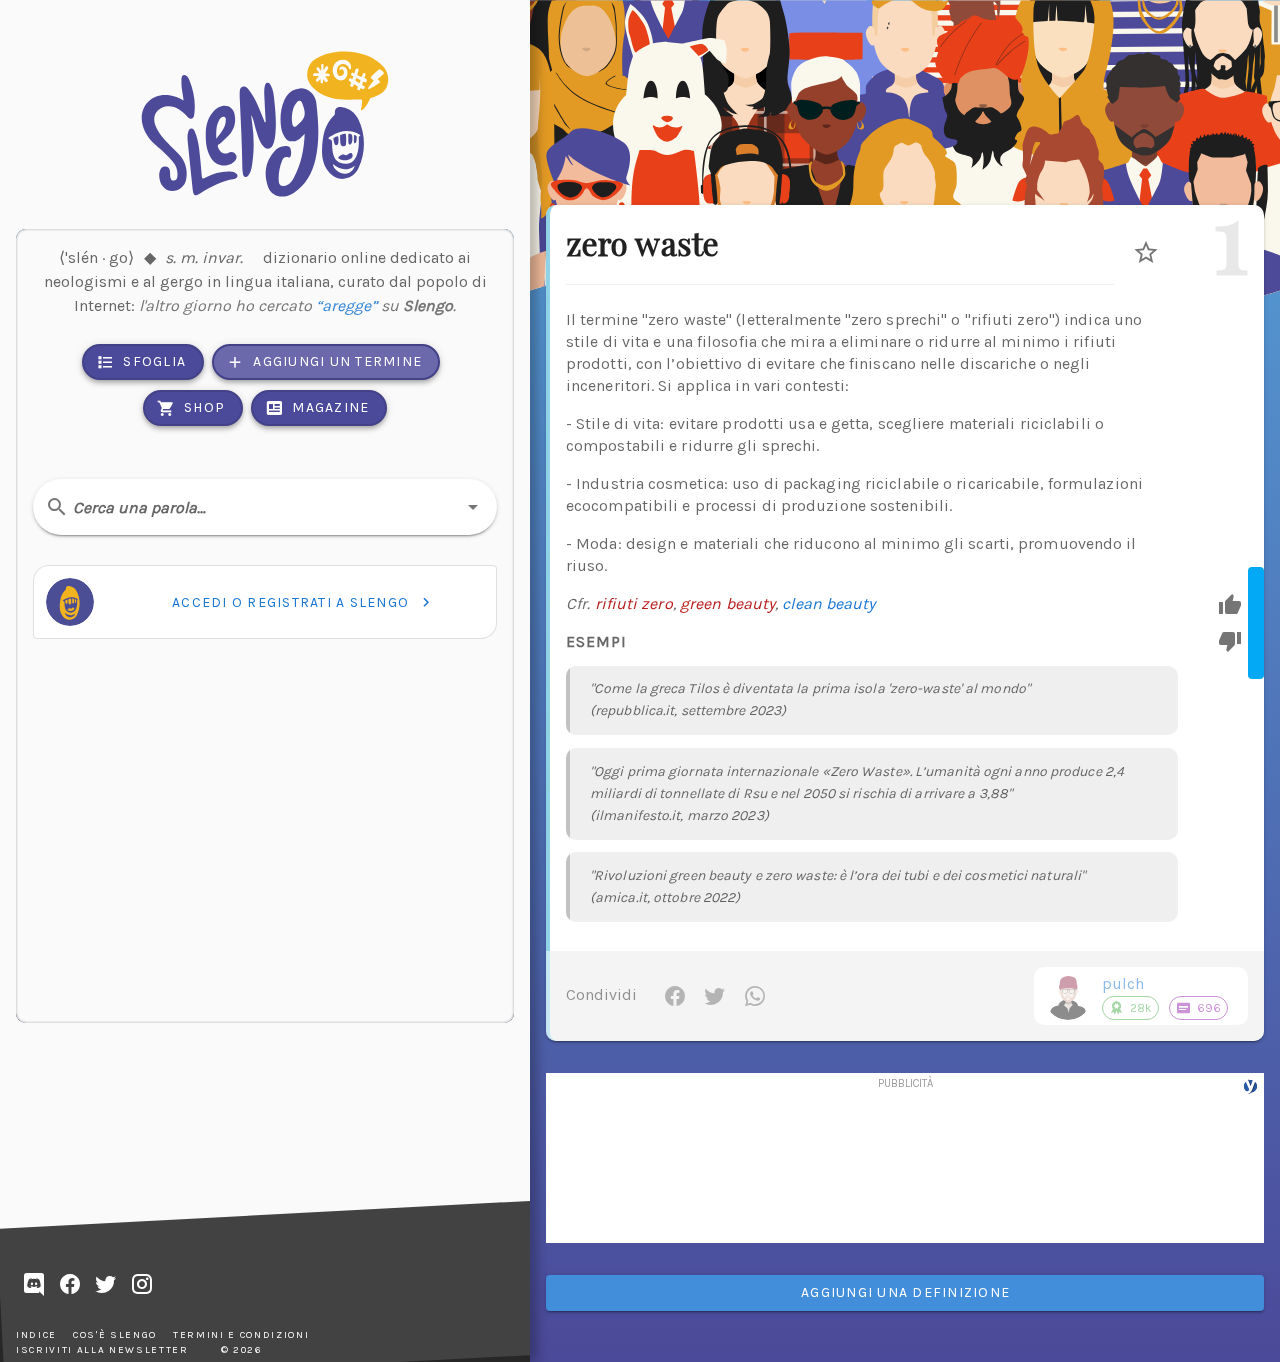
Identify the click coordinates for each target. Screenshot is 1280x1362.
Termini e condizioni (241, 1335)
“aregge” (346, 305)
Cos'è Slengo (115, 1335)
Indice (36, 1335)
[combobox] (265, 507)
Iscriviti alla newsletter (102, 1350)
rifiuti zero (634, 603)
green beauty (727, 603)
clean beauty (828, 603)
